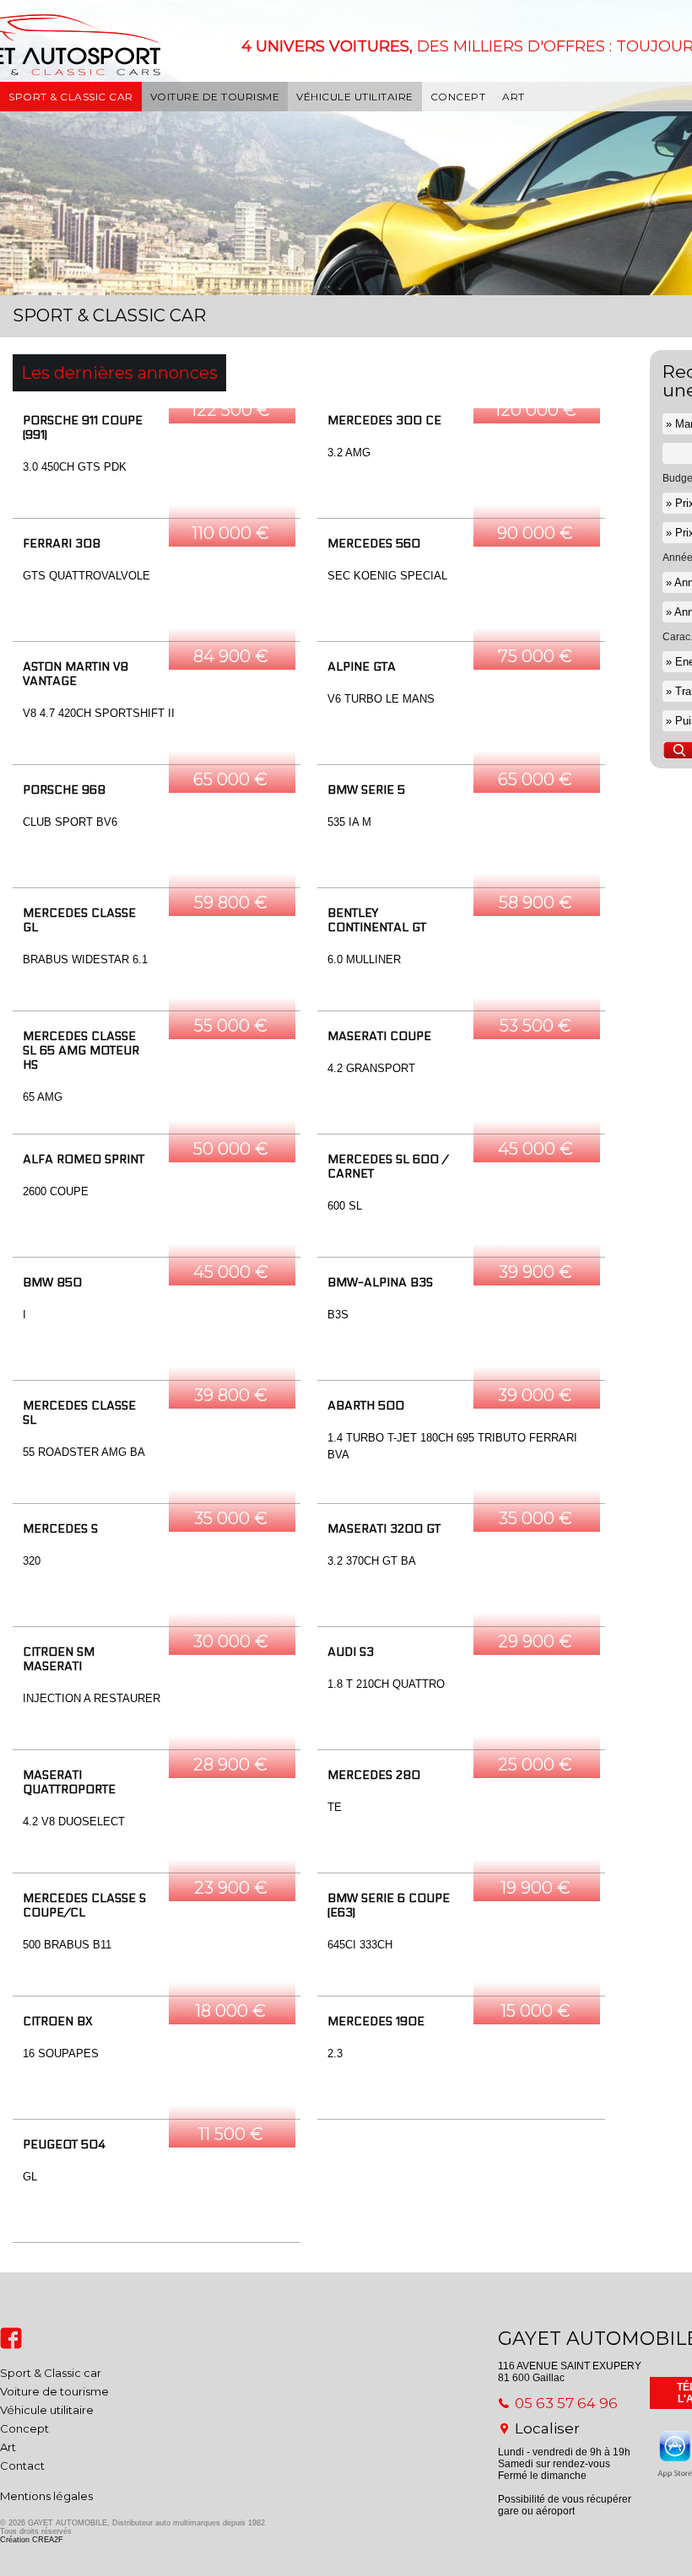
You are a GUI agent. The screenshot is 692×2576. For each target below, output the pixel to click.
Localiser (547, 2428)
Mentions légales (46, 2496)
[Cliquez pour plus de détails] (157, 463)
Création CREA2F (32, 2540)
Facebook (11, 2338)
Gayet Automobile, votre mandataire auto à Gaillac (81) (74, 67)
